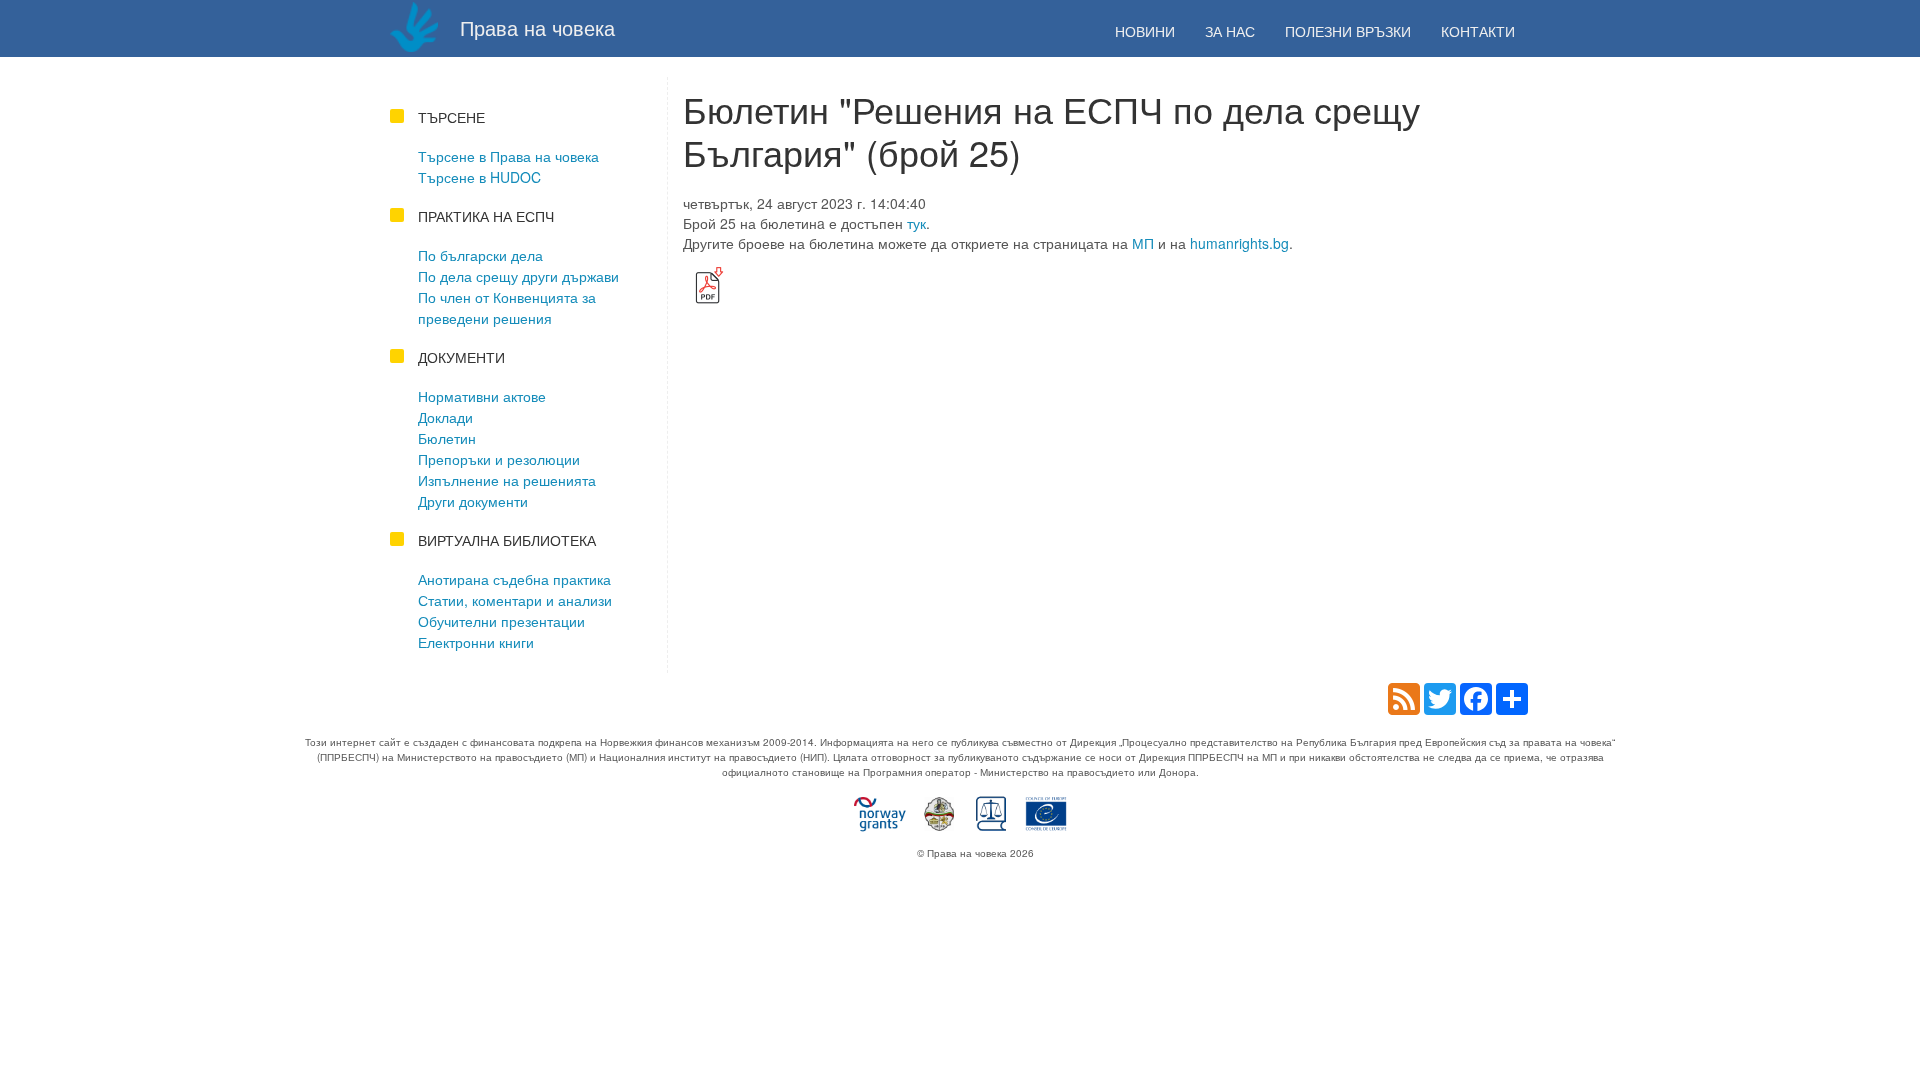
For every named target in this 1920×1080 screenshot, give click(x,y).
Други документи (473, 501)
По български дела (480, 255)
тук (916, 223)
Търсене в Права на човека (508, 156)
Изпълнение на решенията (507, 480)
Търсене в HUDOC (479, 177)
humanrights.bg (1239, 243)
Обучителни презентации (501, 621)
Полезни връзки (1348, 31)
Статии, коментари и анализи (515, 600)
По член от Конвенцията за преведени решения (507, 307)
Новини (1145, 31)
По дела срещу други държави (518, 276)
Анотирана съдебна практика (514, 579)
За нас (1230, 31)
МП (1143, 243)
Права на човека (534, 27)
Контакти (1478, 31)
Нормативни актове (482, 396)
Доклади (445, 417)
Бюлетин (447, 438)
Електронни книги (476, 642)
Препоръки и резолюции (499, 459)
